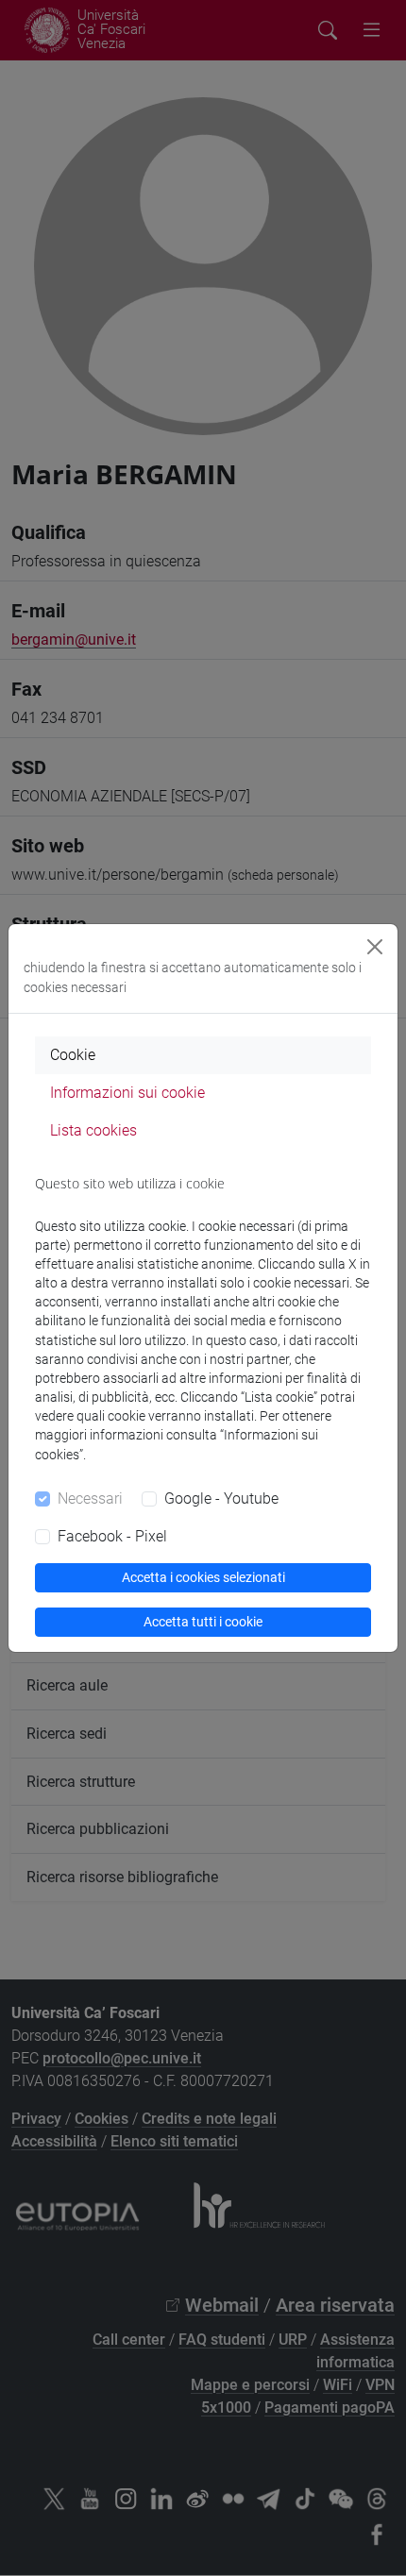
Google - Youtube (221, 1498)
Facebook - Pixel (112, 1536)
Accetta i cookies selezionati (203, 1577)
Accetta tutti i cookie (203, 1622)
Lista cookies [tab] (93, 1130)
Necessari (90, 1498)
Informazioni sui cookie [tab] (127, 1093)
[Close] (375, 947)
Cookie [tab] (73, 1055)
